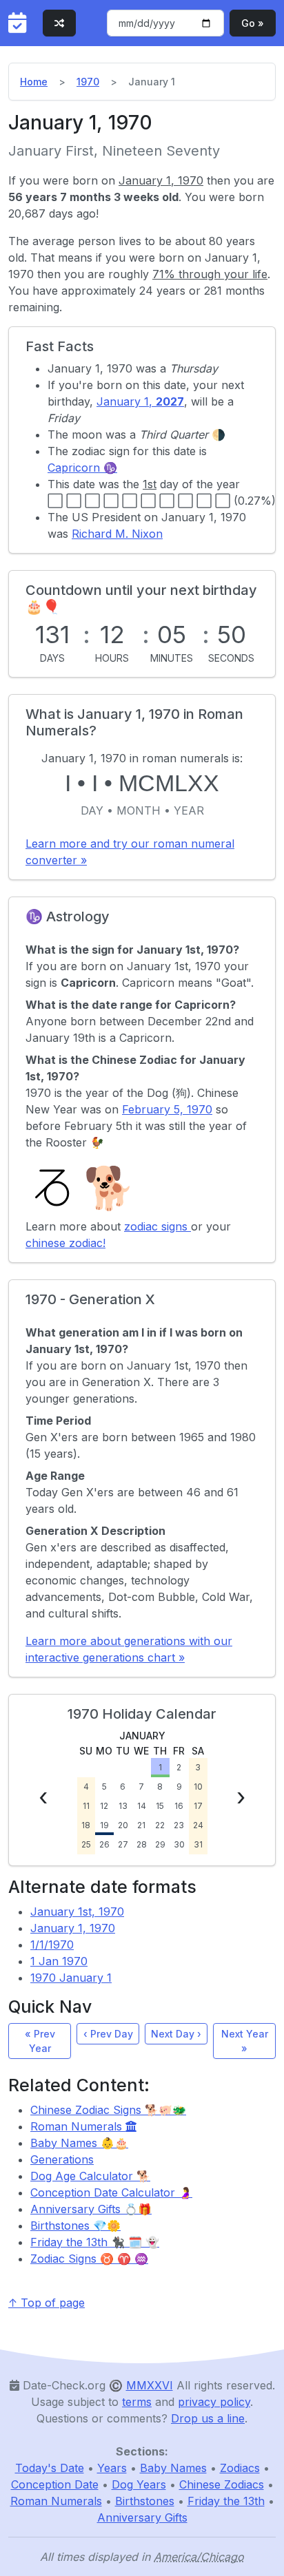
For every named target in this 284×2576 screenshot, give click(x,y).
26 (104, 1844)
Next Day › (176, 2034)
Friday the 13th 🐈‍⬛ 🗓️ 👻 (95, 2242)
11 (86, 1806)
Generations (62, 2159)
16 (179, 1806)
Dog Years (139, 2484)
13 (123, 1806)
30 (179, 1844)
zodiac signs (158, 1226)
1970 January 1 (71, 1978)
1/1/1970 (52, 1945)
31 (198, 1844)
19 (104, 1825)
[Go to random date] (59, 23)
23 (179, 1825)
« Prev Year (40, 2041)
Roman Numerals (78, 2126)
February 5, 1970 (167, 1109)
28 (142, 1844)
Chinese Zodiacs (222, 2484)
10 (198, 1787)
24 (198, 1825)
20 (123, 1825)
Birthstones (145, 2501)
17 (198, 1806)
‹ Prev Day (108, 2034)
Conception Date (55, 2484)
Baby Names (173, 2468)
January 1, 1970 (73, 1928)
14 (142, 1806)
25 (86, 1844)
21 (141, 1825)
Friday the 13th (226, 2501)
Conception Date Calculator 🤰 (111, 2192)
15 (160, 1806)
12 (104, 1806)
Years (112, 2468)
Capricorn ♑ (82, 468)
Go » (253, 23)
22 (160, 1825)
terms (137, 2402)
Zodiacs (240, 2468)
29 (160, 1844)
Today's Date (50, 2468)
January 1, (140, 401)
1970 (88, 82)
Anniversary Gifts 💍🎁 (91, 2209)
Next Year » (245, 2041)
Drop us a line (208, 2418)
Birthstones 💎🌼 (75, 2226)
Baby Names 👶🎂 (79, 2143)
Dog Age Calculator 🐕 (90, 2176)
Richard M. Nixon (117, 534)
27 (123, 1844)
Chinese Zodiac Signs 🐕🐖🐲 (108, 2110)
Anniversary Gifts (142, 2517)
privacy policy (214, 2402)
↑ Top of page (47, 2303)
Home (34, 82)
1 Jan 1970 (59, 1961)
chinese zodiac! (65, 1243)
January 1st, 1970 (77, 1912)
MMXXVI (150, 2385)
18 (86, 1825)
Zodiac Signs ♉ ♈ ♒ (89, 2259)
